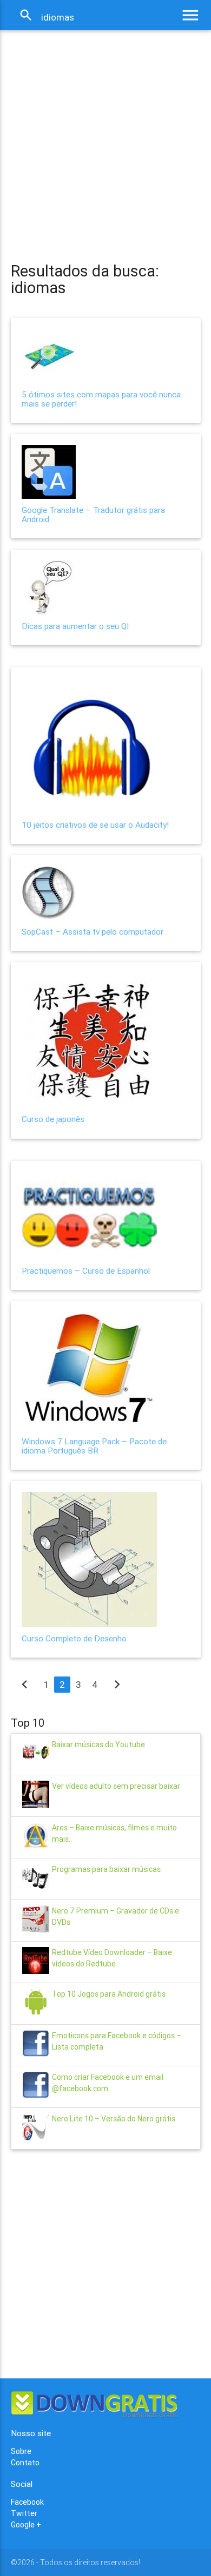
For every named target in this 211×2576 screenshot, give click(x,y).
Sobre (21, 2451)
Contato (25, 2463)
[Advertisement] (105, 136)
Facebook (27, 2502)
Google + (26, 2525)
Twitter (24, 2513)
